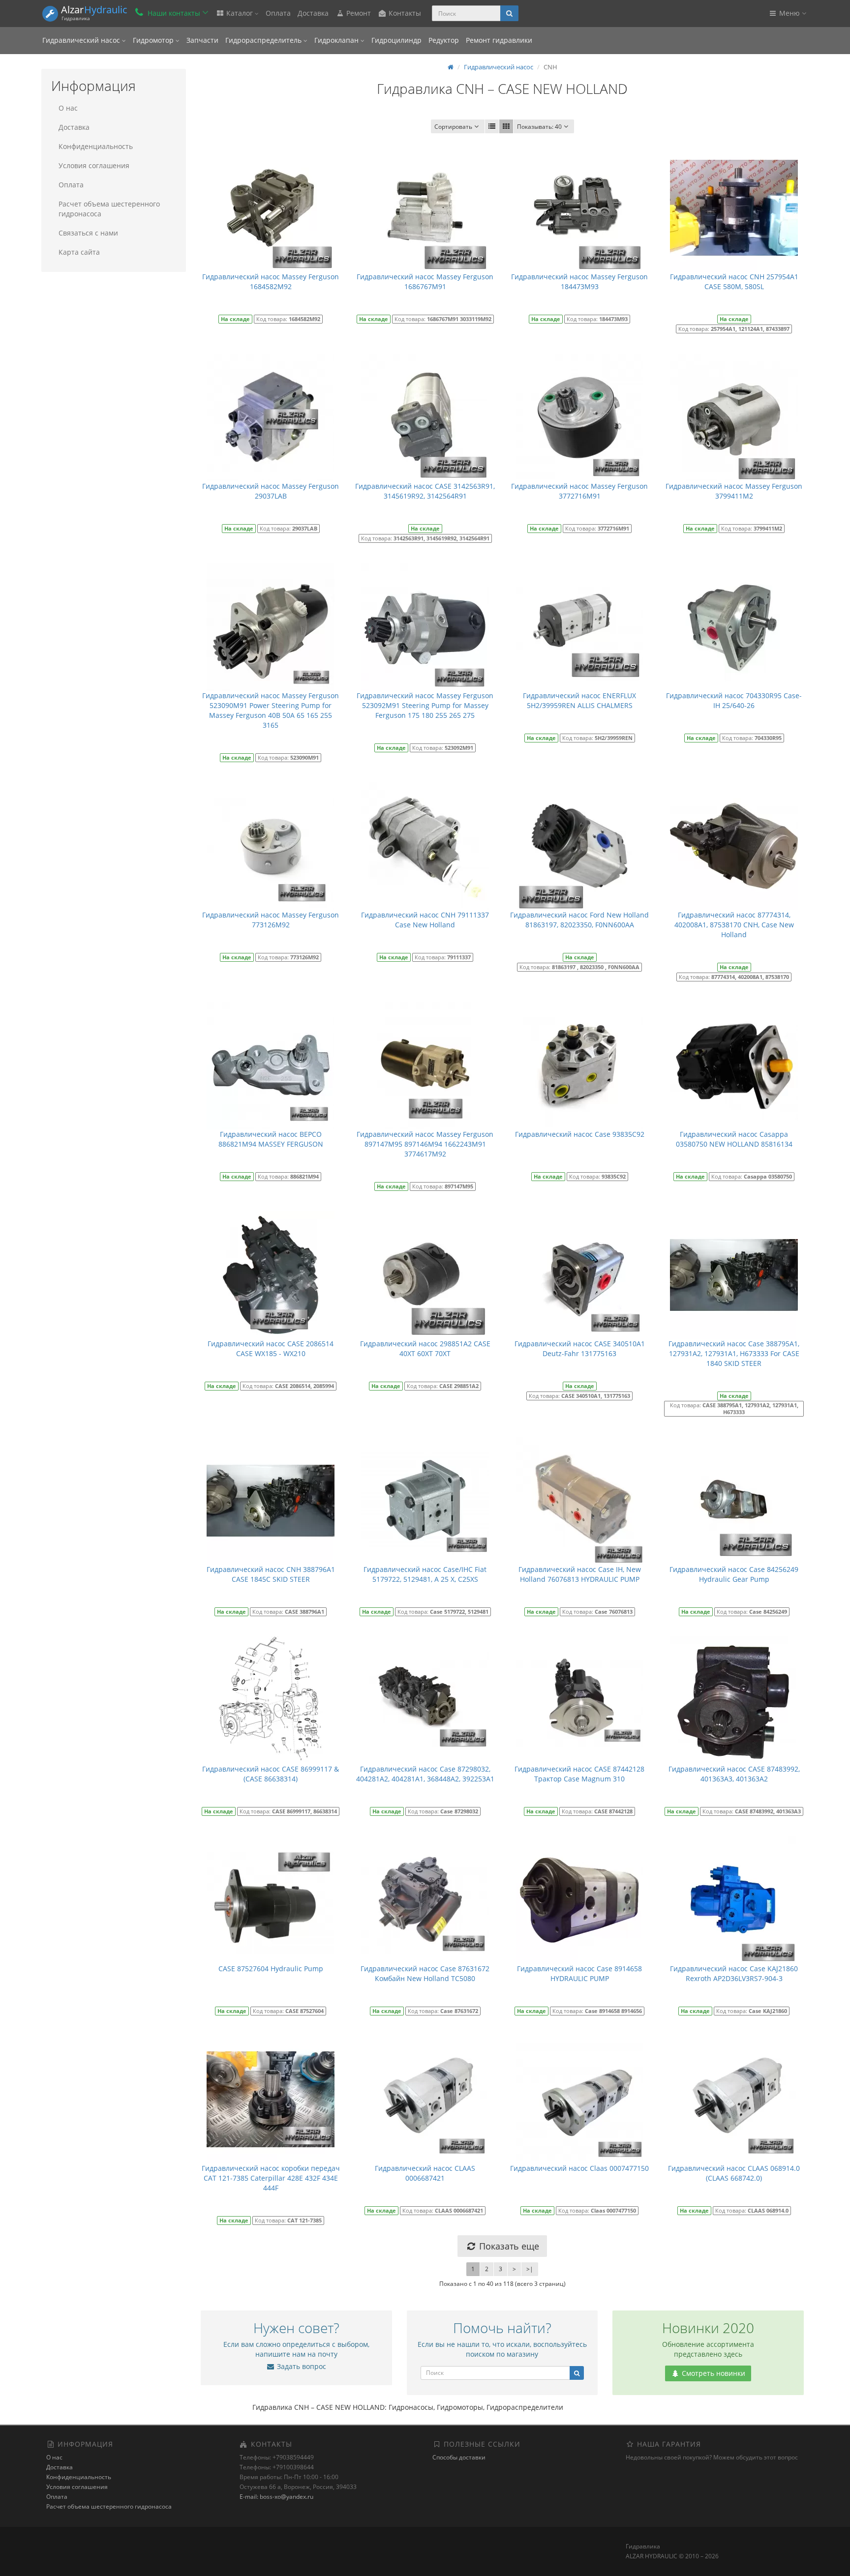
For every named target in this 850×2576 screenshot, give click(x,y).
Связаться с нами (88, 233)
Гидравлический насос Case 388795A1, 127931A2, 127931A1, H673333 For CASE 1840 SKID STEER (734, 1353)
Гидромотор (154, 40)
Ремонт (358, 13)
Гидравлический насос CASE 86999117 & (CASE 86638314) (271, 1774)
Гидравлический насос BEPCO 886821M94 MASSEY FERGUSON (271, 1139)
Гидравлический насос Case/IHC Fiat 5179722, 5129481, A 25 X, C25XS (425, 1574)
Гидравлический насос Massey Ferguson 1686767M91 (425, 281)
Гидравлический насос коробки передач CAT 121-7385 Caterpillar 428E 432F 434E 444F (271, 2178)
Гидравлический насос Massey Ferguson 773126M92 (271, 920)
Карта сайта (79, 252)
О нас (68, 108)
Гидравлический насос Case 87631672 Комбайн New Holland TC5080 (425, 1973)
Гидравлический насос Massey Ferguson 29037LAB (271, 491)
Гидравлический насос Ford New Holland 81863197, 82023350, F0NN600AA (579, 920)
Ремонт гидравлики (499, 40)
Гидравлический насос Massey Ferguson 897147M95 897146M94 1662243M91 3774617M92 (425, 1144)
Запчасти (202, 40)
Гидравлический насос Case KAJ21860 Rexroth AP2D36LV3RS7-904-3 (734, 1973)
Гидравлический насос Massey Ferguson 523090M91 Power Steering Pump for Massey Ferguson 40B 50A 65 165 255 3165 (271, 710)
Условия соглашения (94, 165)
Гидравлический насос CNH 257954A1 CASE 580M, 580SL (734, 281)
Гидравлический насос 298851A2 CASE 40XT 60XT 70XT (425, 1348)
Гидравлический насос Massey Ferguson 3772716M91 (579, 491)
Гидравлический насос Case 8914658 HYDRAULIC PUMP (579, 1973)
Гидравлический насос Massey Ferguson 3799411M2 (734, 491)
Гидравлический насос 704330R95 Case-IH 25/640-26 (734, 700)
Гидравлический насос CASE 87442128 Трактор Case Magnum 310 (579, 1774)
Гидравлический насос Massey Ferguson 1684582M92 (271, 281)
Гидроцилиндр (396, 40)
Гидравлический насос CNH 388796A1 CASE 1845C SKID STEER (271, 1574)
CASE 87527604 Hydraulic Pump (271, 1969)
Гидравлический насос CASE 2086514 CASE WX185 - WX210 (271, 1348)
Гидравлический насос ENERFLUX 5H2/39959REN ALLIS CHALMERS (579, 700)
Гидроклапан (337, 40)
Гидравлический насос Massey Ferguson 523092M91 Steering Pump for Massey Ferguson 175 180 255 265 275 (425, 705)
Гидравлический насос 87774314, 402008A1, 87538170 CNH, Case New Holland (734, 925)
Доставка (313, 13)
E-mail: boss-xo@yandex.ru (276, 2497)
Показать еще (508, 2246)
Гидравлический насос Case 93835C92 (580, 1134)
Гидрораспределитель (264, 40)
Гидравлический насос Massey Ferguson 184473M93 (579, 281)
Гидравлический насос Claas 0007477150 (579, 2168)
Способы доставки (459, 2457)
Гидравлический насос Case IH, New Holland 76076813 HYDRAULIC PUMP (580, 1574)
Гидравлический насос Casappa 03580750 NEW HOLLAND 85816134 (734, 1139)
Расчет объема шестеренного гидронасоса (109, 209)
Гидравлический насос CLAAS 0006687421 (425, 2173)
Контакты (404, 13)
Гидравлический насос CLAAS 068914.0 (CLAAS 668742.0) (734, 2173)
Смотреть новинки (713, 2373)
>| (530, 2269)
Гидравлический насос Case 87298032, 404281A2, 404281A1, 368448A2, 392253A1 (425, 1774)
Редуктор (444, 40)
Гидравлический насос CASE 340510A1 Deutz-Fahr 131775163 (580, 1348)
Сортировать (453, 127)
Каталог (240, 13)
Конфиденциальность (96, 146)
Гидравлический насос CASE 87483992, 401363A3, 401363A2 (734, 1774)
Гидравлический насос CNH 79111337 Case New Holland (425, 920)
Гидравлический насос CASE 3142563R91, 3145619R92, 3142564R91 (425, 491)
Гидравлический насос (82, 40)
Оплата (278, 13)
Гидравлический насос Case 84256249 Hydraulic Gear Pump (734, 1574)
